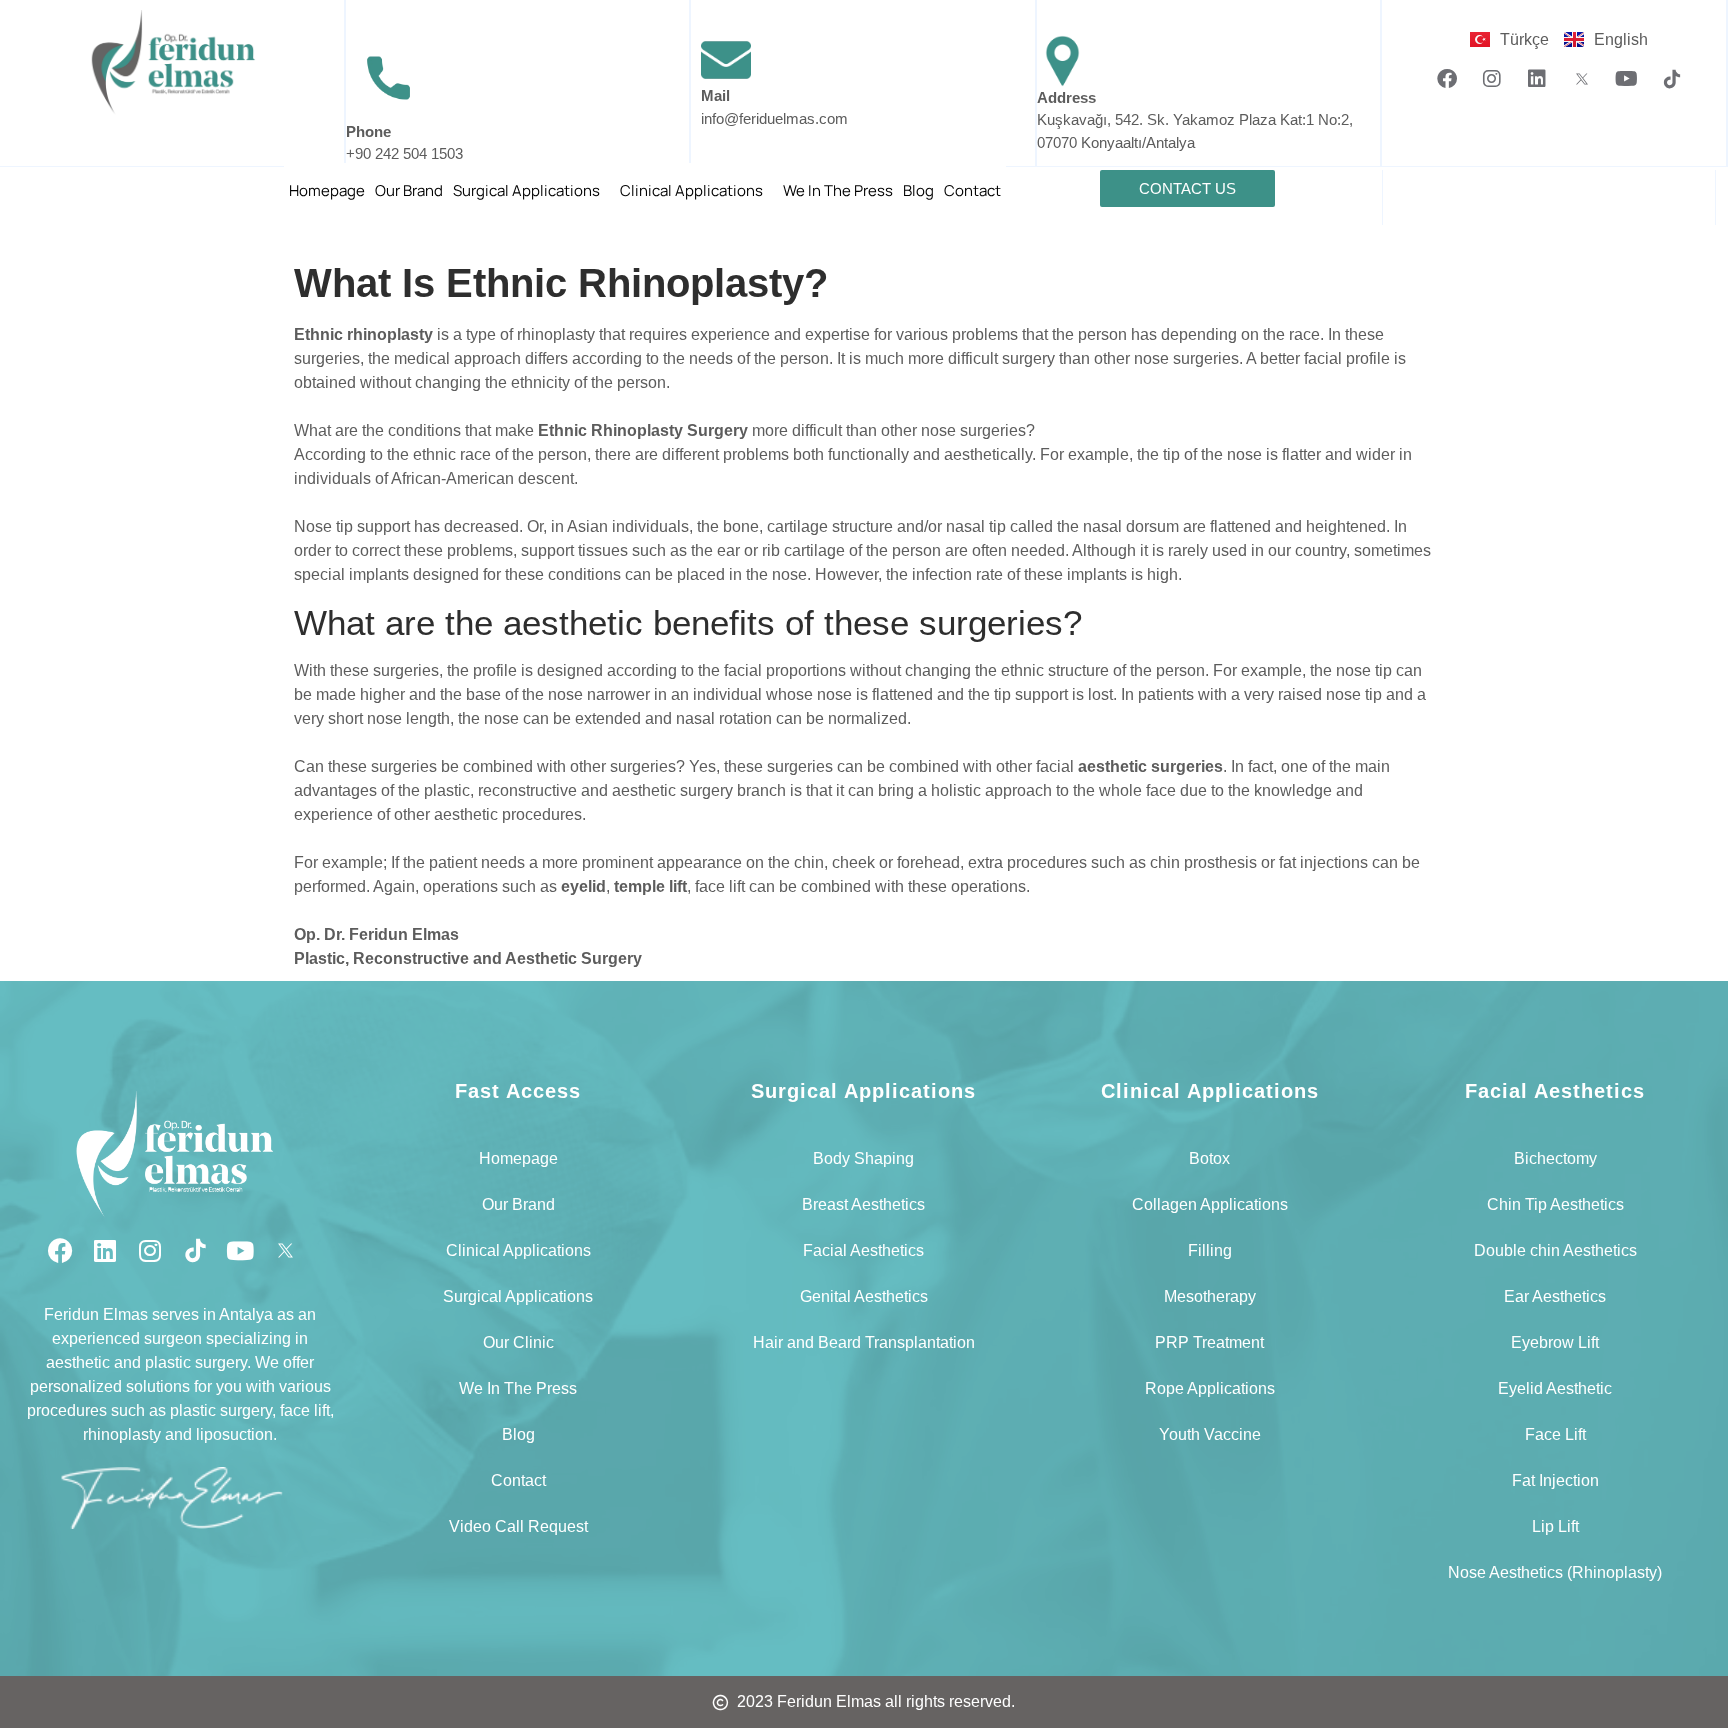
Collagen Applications (1210, 1204)
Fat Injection (1555, 1480)
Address (1066, 97)
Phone (368, 131)
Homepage (327, 190)
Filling (1210, 1250)
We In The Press (838, 190)
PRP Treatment (1209, 1342)
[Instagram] (1492, 79)
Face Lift (1555, 1434)
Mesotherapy (1210, 1296)
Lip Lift (1555, 1526)
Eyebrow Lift (1555, 1342)
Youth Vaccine (1210, 1434)
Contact (972, 190)
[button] (531, 190)
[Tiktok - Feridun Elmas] (1672, 79)
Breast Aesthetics (863, 1204)
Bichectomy (1555, 1158)
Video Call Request (518, 1526)
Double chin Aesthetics (1555, 1250)
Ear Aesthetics (1555, 1296)
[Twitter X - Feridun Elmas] (1582, 79)
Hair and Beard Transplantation (864, 1342)
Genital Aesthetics (864, 1296)
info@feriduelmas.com (774, 118)
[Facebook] (1447, 79)
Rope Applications (1210, 1388)
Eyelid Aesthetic (1555, 1388)
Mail (715, 95)
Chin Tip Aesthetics (1555, 1204)
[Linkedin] (1537, 79)
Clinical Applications (691, 190)
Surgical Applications (526, 190)
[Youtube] (1627, 79)
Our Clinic (518, 1342)
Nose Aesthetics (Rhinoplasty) (1555, 1572)
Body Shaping (863, 1158)
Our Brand (409, 190)
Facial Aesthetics (863, 1250)
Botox (1209, 1158)
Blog (918, 190)
